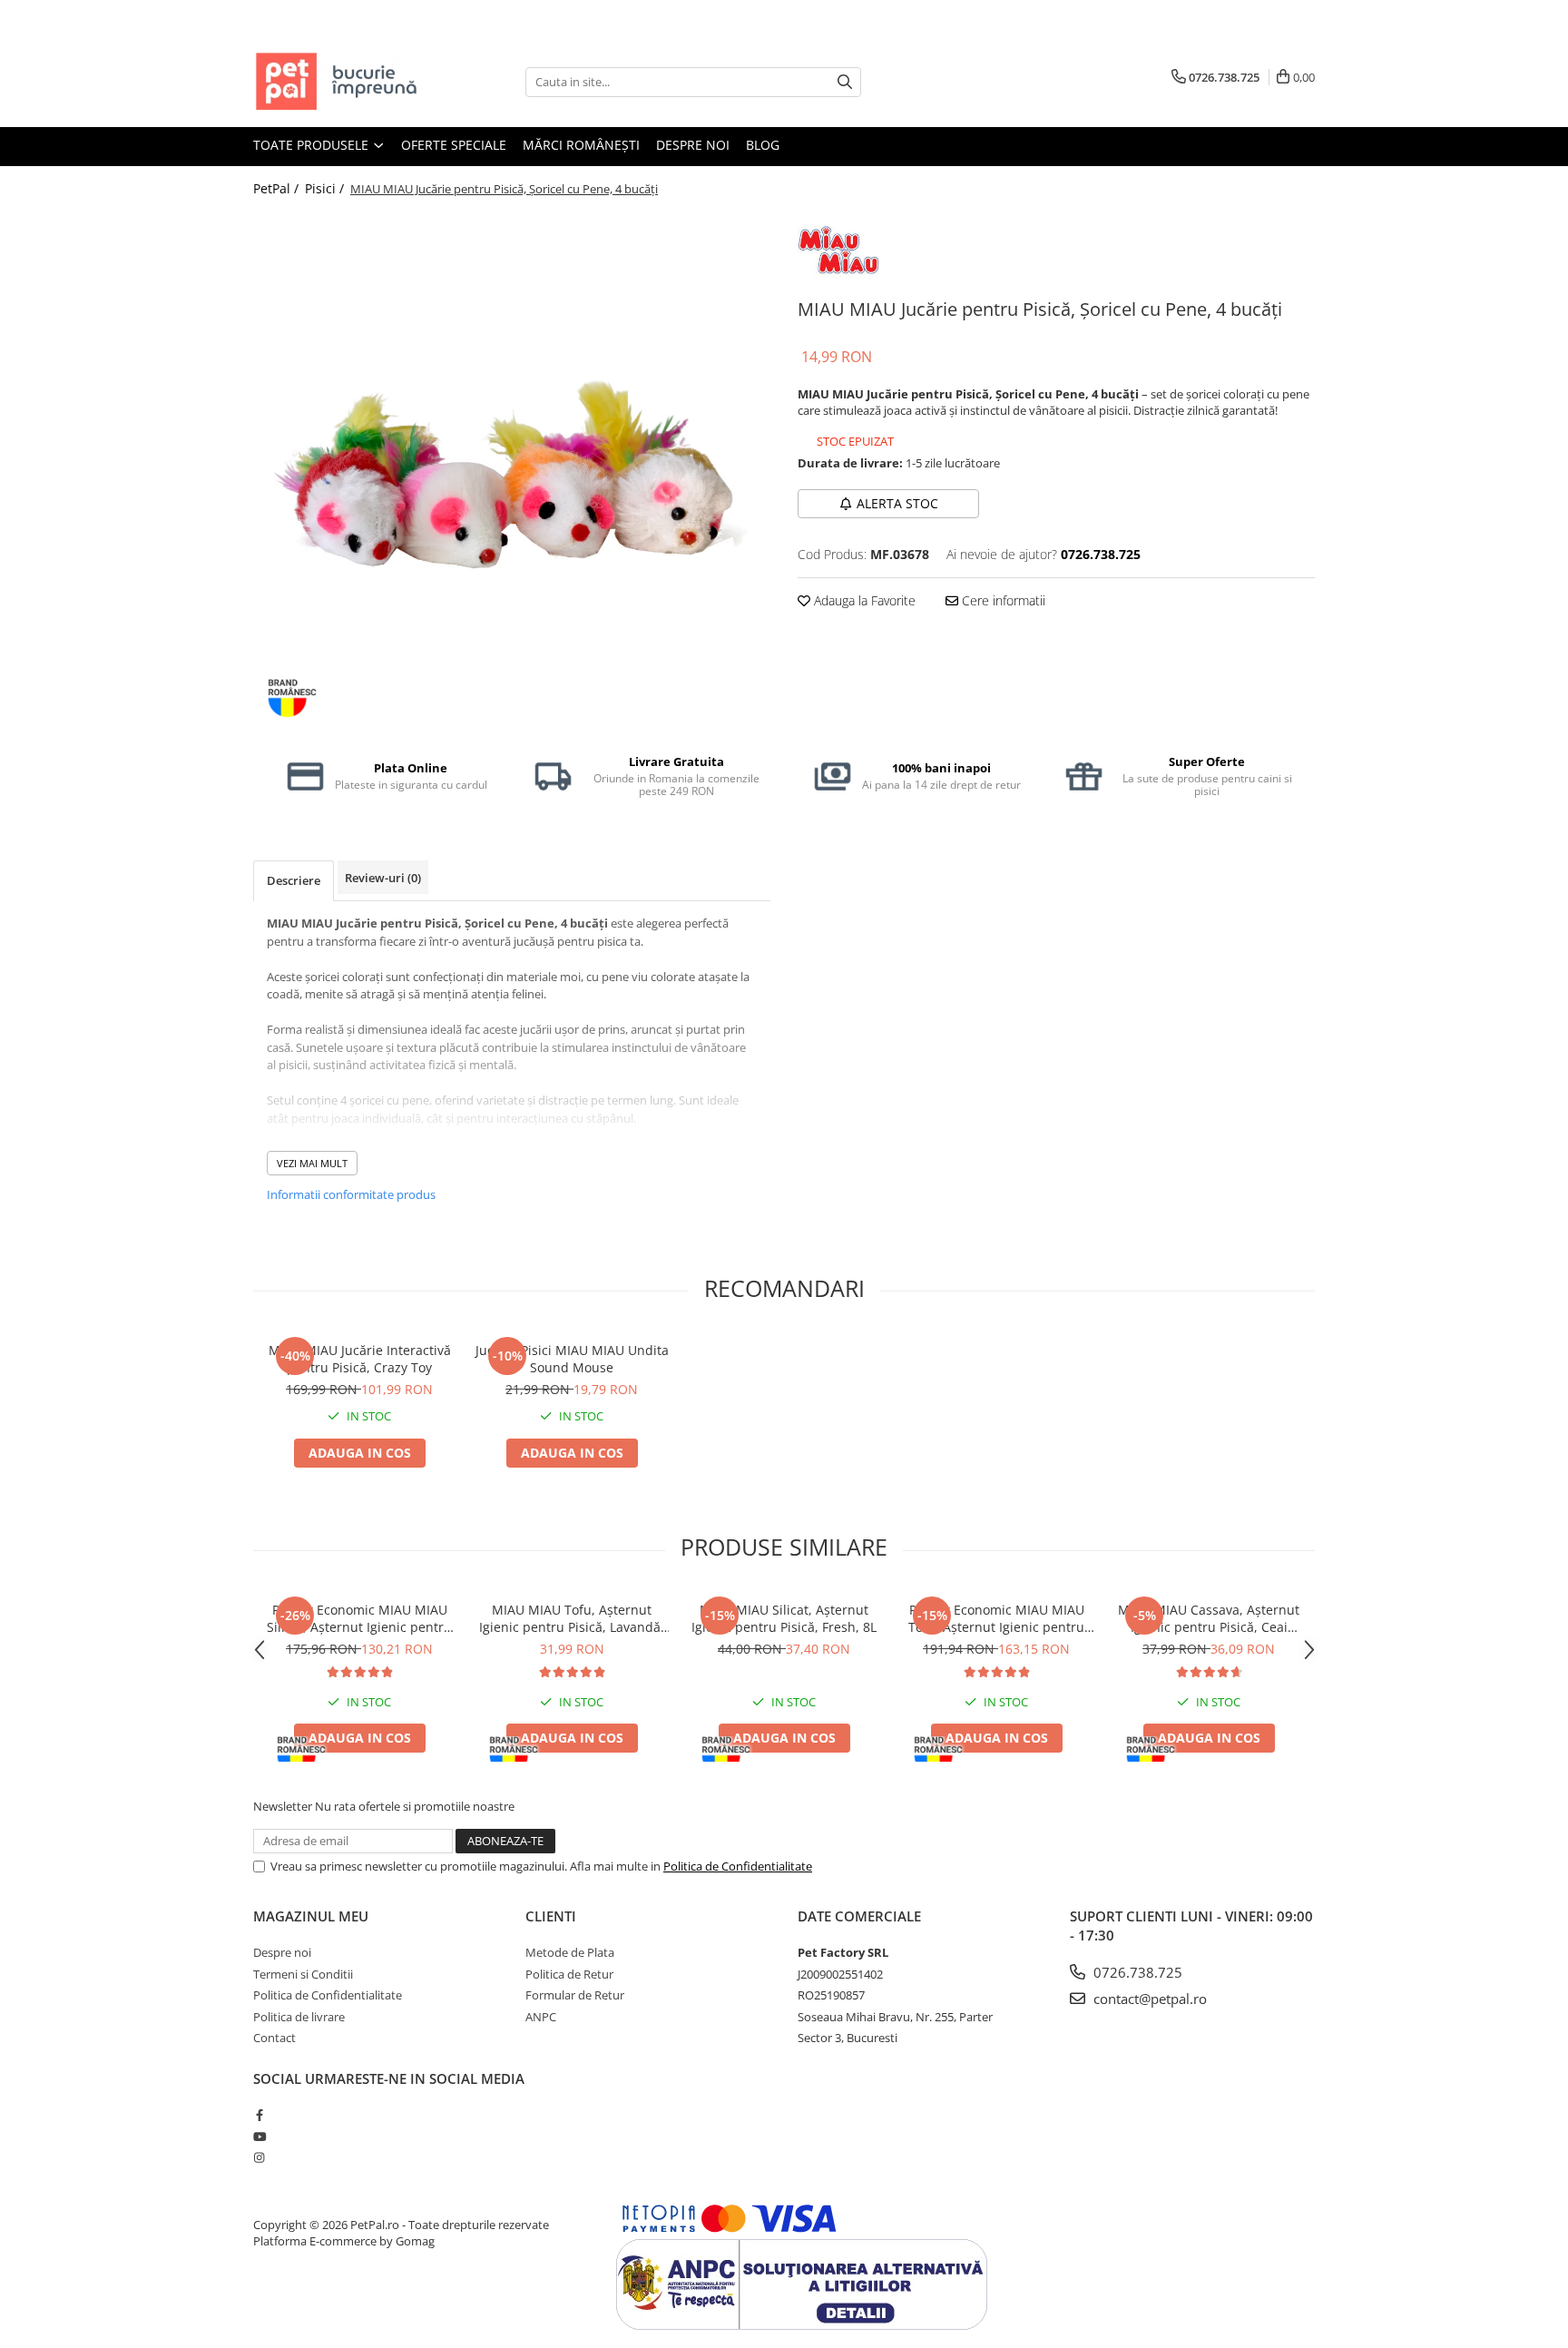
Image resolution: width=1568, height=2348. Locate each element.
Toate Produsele (313, 145)
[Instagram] (259, 2157)
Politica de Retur (569, 1974)
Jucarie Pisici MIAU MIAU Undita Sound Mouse (572, 1359)
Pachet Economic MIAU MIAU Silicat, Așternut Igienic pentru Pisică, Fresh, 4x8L (359, 1618)
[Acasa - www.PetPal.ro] (344, 82)
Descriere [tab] (294, 880)
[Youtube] (259, 2137)
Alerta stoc (897, 503)
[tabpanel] (512, 470)
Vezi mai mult (312, 1163)
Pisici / (326, 188)
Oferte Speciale (454, 145)
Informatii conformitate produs (351, 1194)
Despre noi (693, 145)
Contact (274, 2038)
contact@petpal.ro (1148, 1999)
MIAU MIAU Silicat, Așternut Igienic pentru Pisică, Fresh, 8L (784, 1618)
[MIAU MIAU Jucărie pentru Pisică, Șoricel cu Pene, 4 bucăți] (512, 470)
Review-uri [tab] (383, 878)
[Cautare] (845, 82)
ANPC (541, 2017)
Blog (763, 145)
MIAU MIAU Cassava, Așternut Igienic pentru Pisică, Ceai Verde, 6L (1209, 1618)
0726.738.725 (1136, 1972)
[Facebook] (259, 2115)
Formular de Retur (575, 1995)
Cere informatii (1002, 600)
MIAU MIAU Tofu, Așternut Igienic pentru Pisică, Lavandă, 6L (572, 1618)
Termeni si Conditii (303, 1974)
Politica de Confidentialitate (738, 1866)
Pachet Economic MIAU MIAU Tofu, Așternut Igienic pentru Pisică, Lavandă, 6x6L (996, 1618)
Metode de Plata (570, 1952)
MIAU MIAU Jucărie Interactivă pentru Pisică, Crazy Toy (360, 1359)
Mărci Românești (581, 145)
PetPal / (278, 188)
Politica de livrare (299, 2017)
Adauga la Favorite (863, 600)
